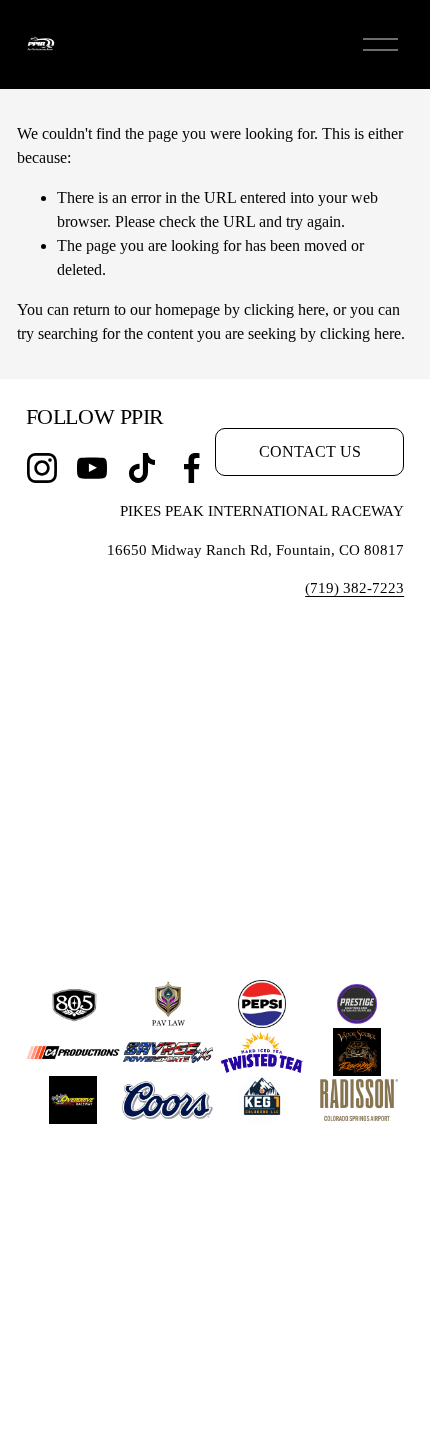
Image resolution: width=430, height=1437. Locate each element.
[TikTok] (142, 468)
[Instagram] (42, 468)
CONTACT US (310, 451)
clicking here (284, 309)
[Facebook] (192, 468)
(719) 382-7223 (354, 588)
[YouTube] (92, 468)
